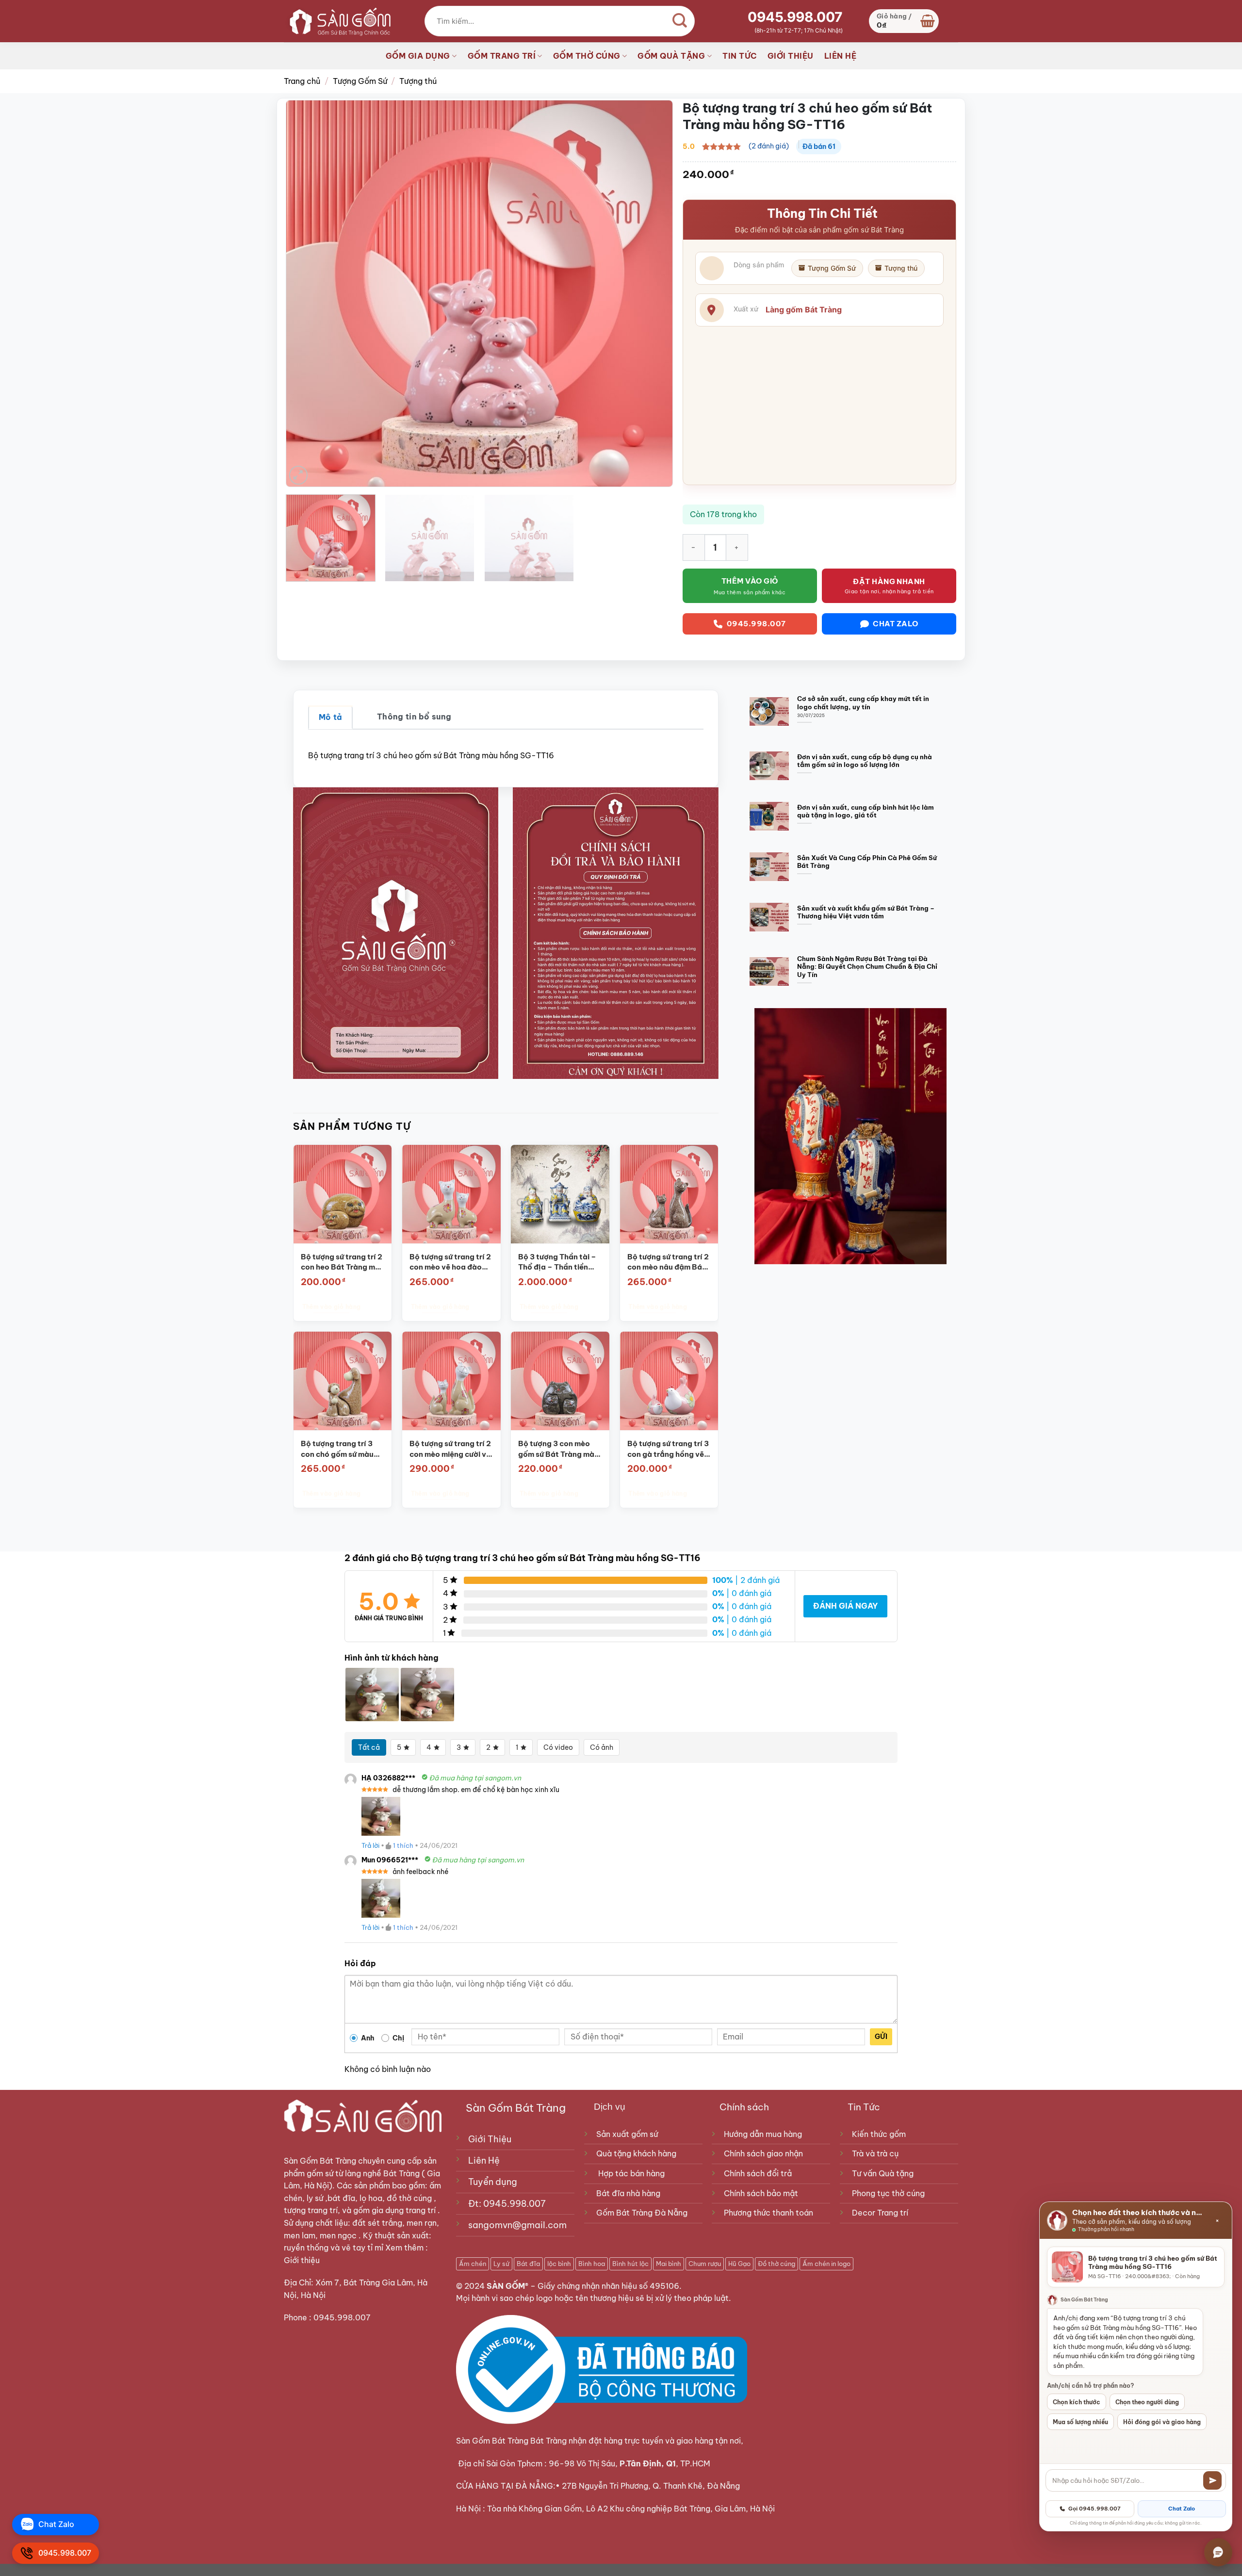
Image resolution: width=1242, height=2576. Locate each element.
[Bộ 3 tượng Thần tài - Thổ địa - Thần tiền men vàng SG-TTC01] (560, 1194)
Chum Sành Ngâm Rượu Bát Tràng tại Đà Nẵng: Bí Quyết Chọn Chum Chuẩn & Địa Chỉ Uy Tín (867, 967)
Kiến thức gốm (879, 2134)
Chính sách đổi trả (758, 2173)
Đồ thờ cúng (776, 2264)
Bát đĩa (528, 2264)
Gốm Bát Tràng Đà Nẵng (642, 2213)
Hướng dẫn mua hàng (763, 2134)
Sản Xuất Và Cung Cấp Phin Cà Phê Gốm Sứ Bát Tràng (867, 862)
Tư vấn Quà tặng (885, 2173)
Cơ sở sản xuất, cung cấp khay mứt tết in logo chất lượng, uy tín (863, 703)
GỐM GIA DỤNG (418, 56)
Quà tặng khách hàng (636, 2153)
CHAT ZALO (896, 624)
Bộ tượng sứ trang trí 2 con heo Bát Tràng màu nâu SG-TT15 (342, 1262)
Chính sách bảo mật (761, 2193)
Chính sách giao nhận (763, 2153)
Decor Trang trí (880, 2213)
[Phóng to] (299, 475)
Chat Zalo (1182, 2509)
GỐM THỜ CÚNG (587, 56)
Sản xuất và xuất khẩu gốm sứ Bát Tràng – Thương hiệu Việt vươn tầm (866, 912)
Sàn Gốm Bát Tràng (320, 2161)
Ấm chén (473, 2264)
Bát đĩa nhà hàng (628, 2193)
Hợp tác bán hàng (631, 2173)
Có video (558, 1747)
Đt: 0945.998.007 (507, 2204)
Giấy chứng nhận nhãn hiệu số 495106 (608, 2286)
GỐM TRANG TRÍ (502, 56)
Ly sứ (501, 2264)
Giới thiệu (303, 2260)
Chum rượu (705, 2264)
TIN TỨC (740, 56)
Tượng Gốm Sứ (360, 81)
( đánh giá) (769, 146)
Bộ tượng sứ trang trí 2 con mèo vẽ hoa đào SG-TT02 (450, 1262)
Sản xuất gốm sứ (627, 2134)
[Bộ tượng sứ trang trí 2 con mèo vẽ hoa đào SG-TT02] (451, 1194)
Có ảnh (602, 1747)
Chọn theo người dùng (1147, 2402)
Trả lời (370, 1845)
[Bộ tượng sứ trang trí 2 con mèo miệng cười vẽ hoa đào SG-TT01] (451, 1381)
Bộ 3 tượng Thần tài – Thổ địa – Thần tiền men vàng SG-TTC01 (557, 1262)
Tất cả (369, 1747)
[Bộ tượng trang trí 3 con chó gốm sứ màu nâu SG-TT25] (342, 1381)
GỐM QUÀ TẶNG (671, 56)
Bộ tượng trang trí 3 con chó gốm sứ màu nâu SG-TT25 (337, 1449)
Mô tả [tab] (331, 717)
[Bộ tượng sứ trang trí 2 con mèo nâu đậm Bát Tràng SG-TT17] (669, 1194)
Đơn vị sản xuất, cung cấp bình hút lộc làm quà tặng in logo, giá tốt (866, 811)
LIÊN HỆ (841, 56)
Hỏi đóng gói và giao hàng (1162, 2422)
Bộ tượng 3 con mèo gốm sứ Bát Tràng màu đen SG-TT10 (558, 1449)
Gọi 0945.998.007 (1095, 2509)
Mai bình (669, 2264)
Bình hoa (592, 2264)
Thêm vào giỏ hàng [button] (331, 1306)
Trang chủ (302, 81)
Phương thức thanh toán (768, 2213)
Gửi (881, 2037)
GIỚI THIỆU (791, 56)
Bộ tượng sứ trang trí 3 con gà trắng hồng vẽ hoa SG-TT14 (668, 1449)
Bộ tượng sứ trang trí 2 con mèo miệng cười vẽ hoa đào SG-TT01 (450, 1449)
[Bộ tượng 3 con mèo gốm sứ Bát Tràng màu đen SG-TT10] (560, 1381)
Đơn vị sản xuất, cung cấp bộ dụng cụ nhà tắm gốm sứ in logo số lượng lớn (865, 761)
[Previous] (306, 293)
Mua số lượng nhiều (1080, 2422)
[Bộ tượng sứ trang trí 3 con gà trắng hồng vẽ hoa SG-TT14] (669, 1381)
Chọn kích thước (1077, 2402)
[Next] (653, 293)
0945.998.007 (795, 17)
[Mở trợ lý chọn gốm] (1218, 2552)
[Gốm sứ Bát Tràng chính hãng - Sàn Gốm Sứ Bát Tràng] (337, 21)
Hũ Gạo (739, 2264)
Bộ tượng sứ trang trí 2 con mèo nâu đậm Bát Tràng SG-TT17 (668, 1262)
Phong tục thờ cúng (888, 2193)
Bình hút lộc (630, 2264)
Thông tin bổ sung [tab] (414, 717)
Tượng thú (418, 81)
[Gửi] (1212, 2480)
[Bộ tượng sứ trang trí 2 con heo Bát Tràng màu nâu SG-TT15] (342, 1194)
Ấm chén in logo (826, 2264)
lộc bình (559, 2264)
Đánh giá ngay (845, 1606)
